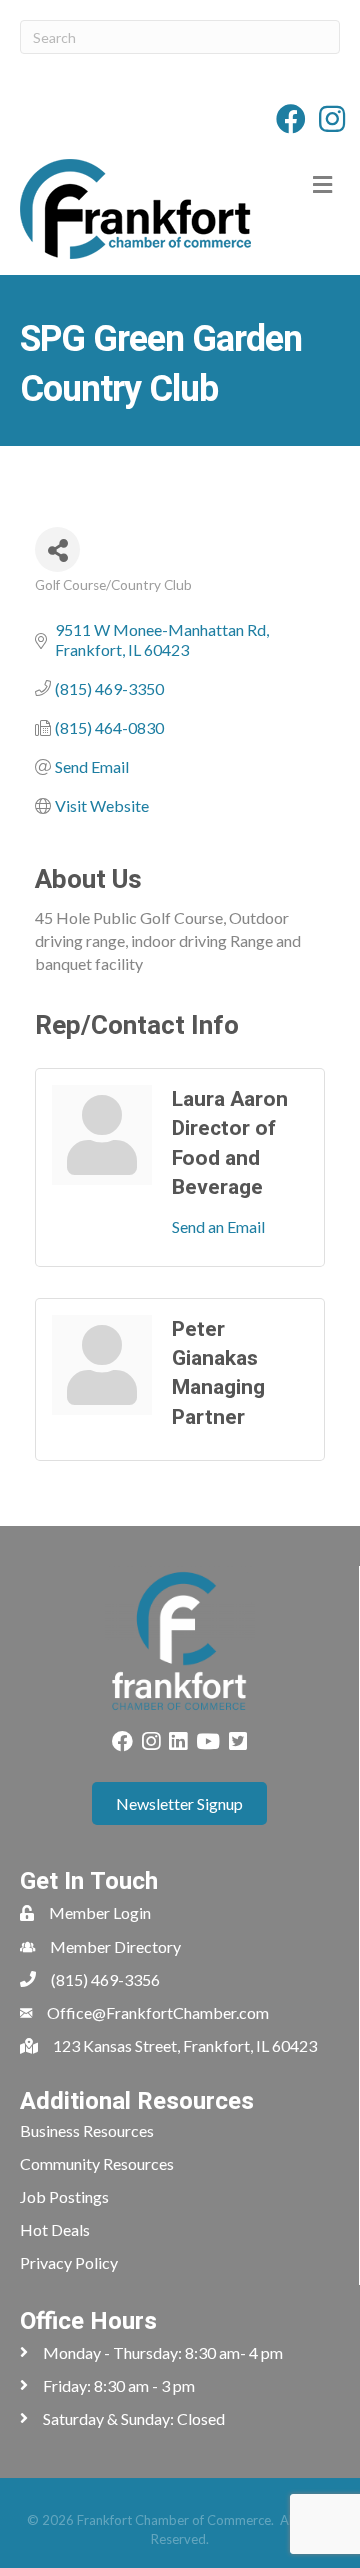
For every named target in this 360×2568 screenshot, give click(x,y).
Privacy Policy (69, 2262)
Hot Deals (55, 2229)
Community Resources (97, 2163)
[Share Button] (57, 549)
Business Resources (87, 2130)
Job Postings (64, 2196)
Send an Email (218, 1226)
